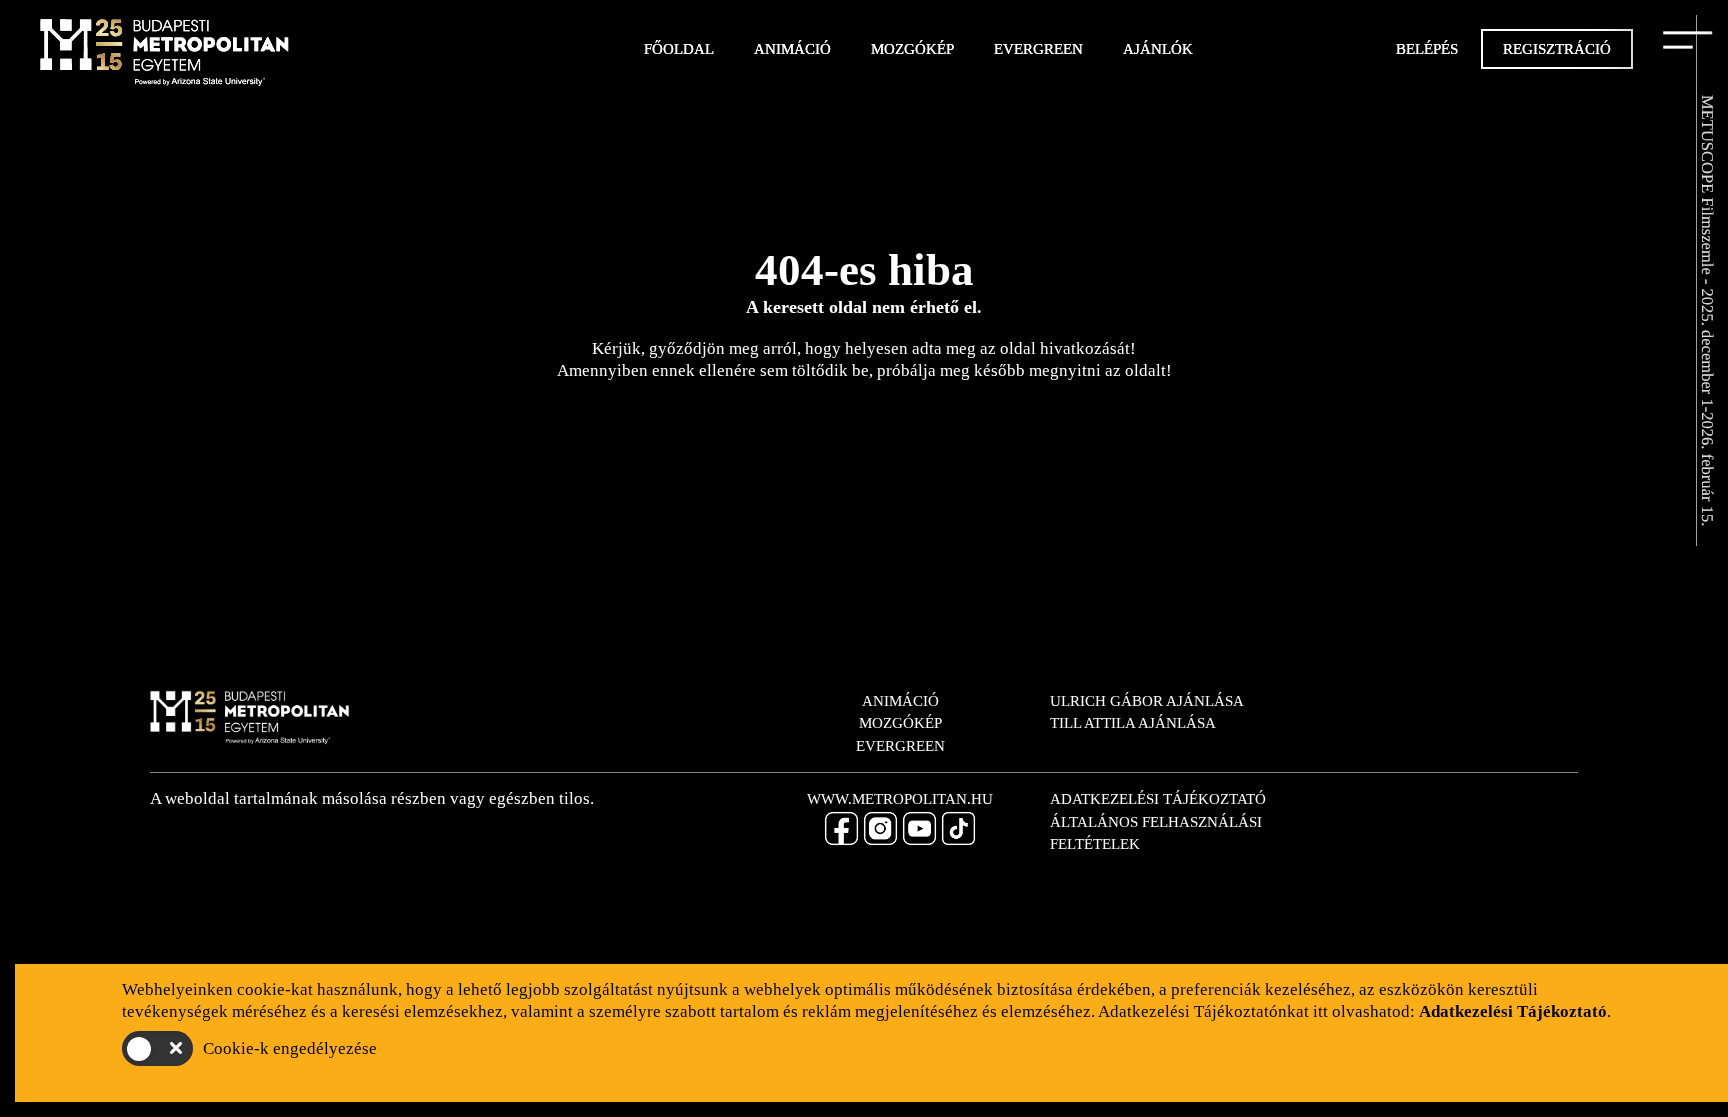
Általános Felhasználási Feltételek (1156, 833)
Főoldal (679, 49)
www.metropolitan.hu (900, 799)
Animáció (792, 49)
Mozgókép (912, 49)
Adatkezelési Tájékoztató (1158, 799)
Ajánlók (1158, 49)
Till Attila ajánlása (1133, 723)
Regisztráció (1557, 49)
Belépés (1427, 49)
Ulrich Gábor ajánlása (1147, 701)
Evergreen (1038, 49)
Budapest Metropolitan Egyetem (165, 55)
